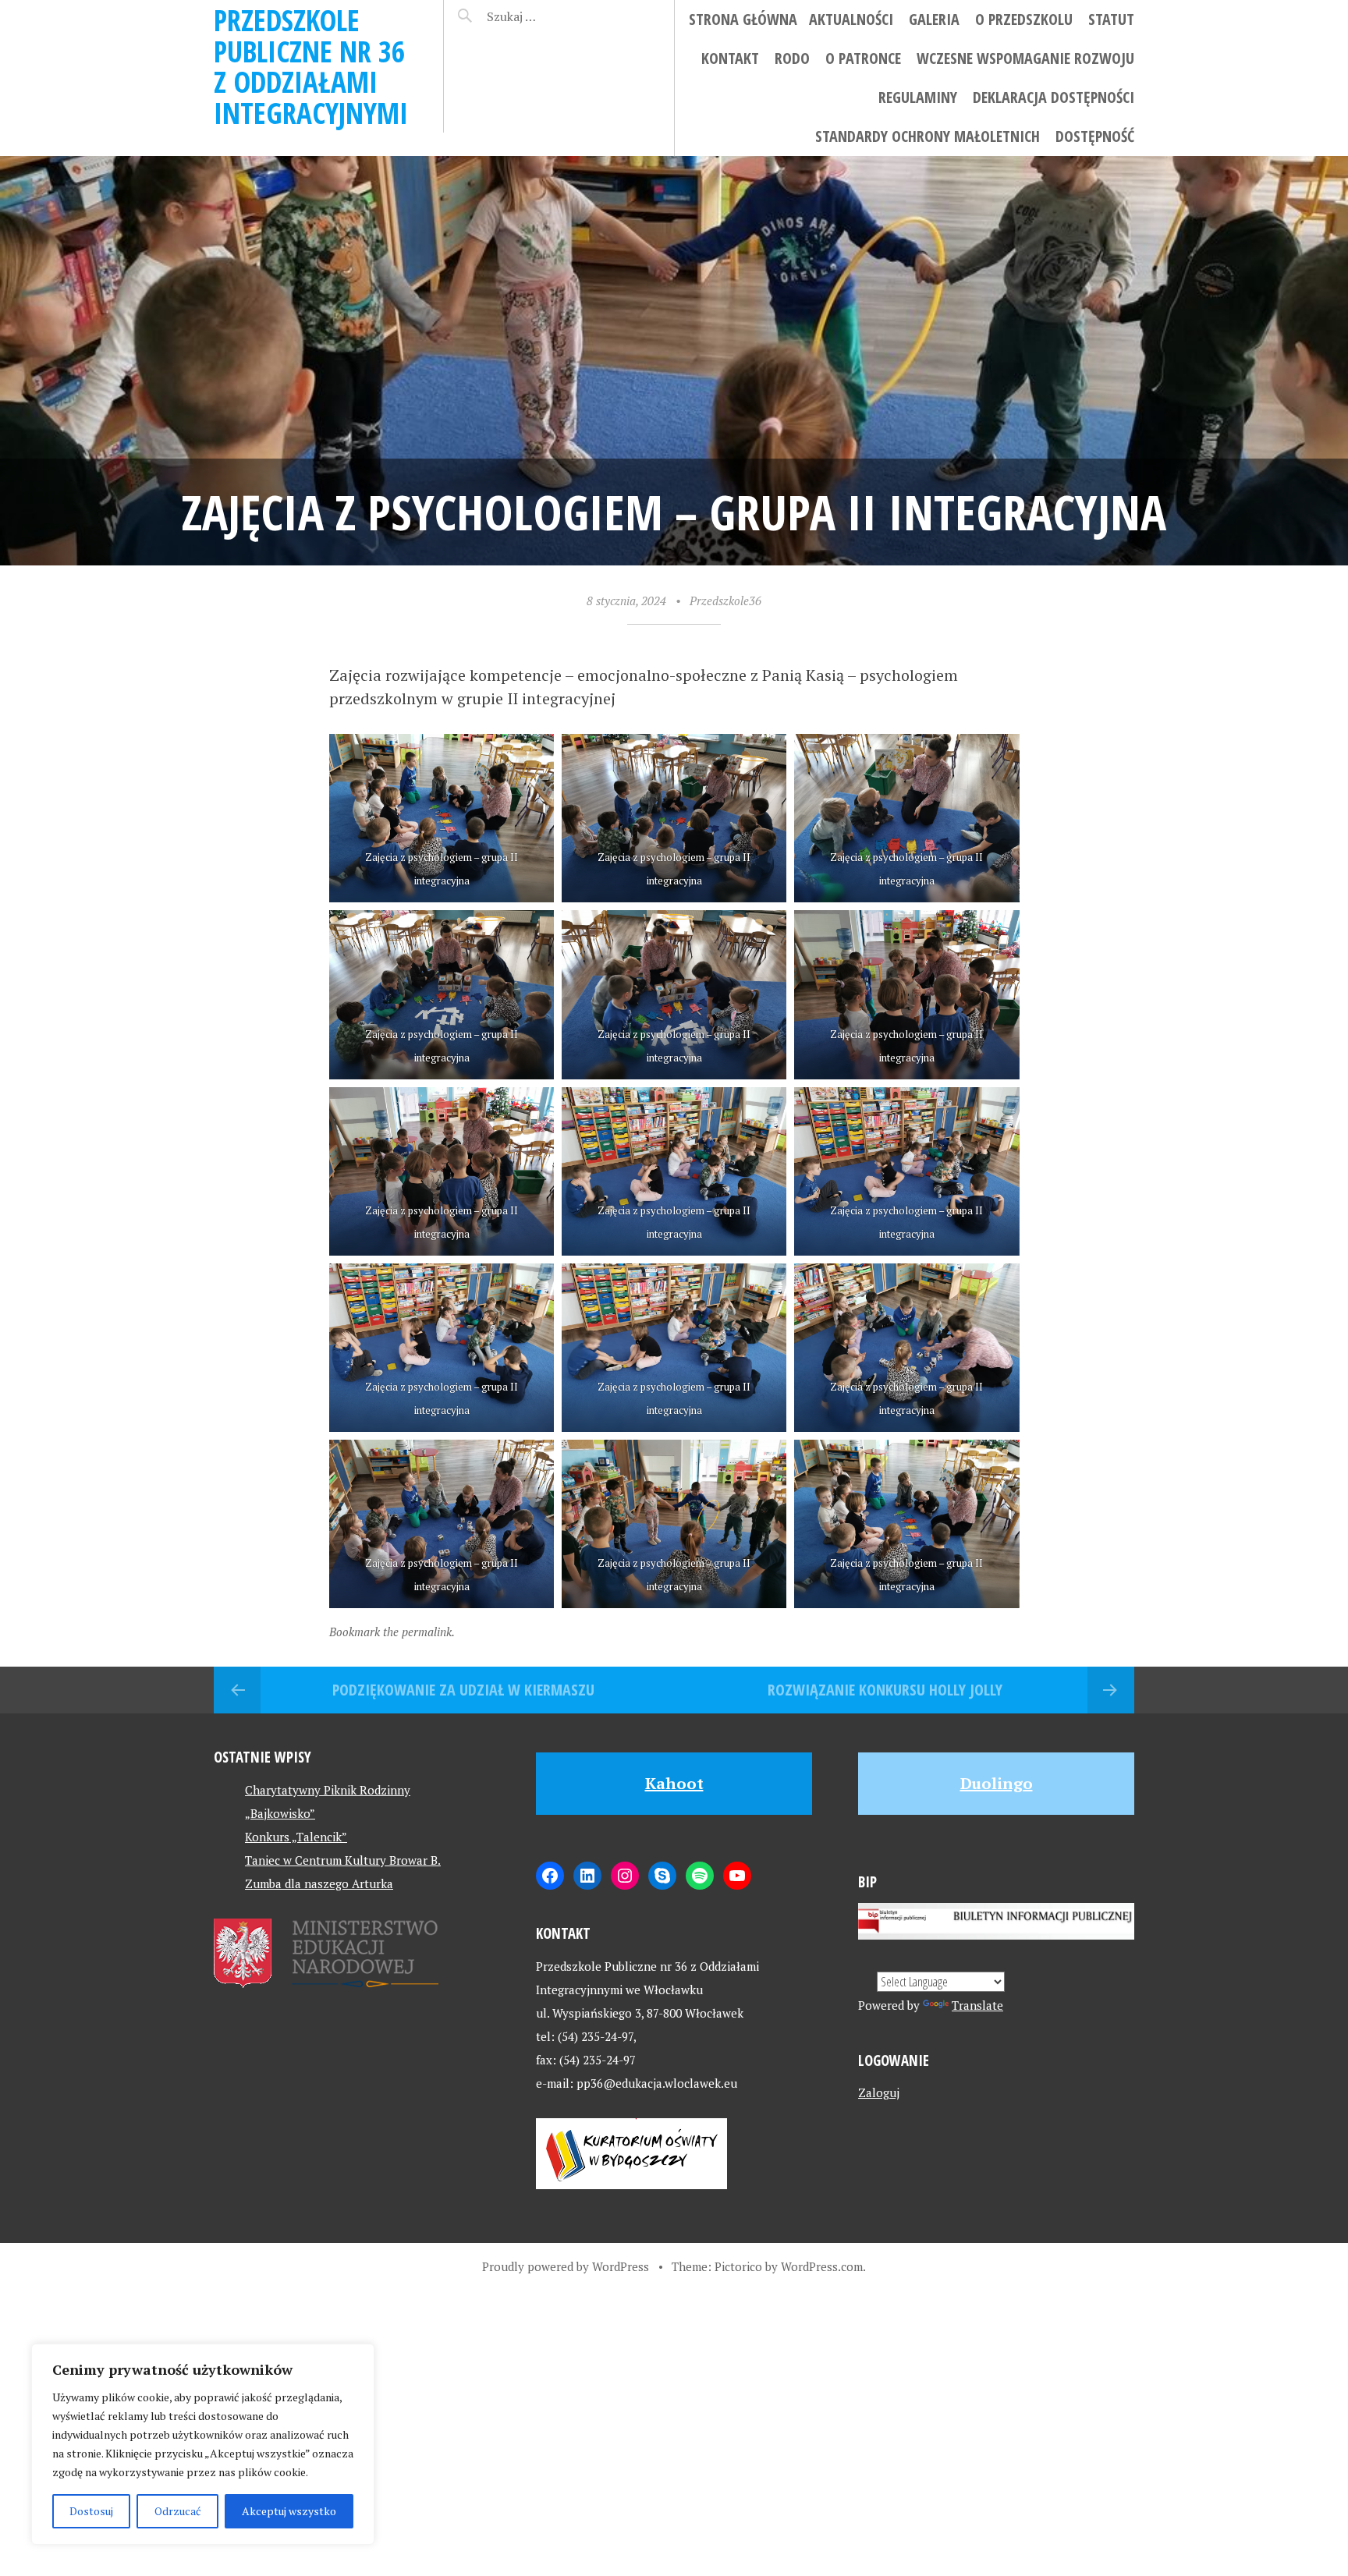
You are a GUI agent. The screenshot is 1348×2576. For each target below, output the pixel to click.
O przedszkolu (1024, 19)
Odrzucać (178, 2511)
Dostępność (1095, 136)
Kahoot (674, 1783)
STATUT (1111, 19)
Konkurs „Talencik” (296, 1837)
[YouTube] (737, 1876)
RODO (792, 58)
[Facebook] (550, 1876)
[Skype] (662, 1876)
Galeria (934, 19)
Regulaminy (918, 97)
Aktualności (851, 19)
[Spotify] (700, 1876)
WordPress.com (822, 2266)
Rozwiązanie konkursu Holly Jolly (885, 1690)
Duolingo (997, 1783)
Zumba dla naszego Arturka (319, 1883)
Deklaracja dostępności (1054, 97)
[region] (203, 2444)
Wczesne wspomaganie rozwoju (1025, 58)
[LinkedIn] (587, 1876)
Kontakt (730, 58)
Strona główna (743, 19)
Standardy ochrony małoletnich (928, 136)
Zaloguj (879, 2092)
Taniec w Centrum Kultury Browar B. (343, 1860)
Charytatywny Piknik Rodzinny (328, 1790)
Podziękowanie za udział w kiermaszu (463, 1690)
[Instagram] (625, 1876)
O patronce (863, 58)
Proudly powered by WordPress (566, 2266)
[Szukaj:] (551, 16)
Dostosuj (91, 2511)
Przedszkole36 (725, 601)
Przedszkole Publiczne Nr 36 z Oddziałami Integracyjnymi (311, 66)
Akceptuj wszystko (289, 2511)
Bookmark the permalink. (392, 1632)
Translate (977, 2005)
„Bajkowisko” (280, 1813)
